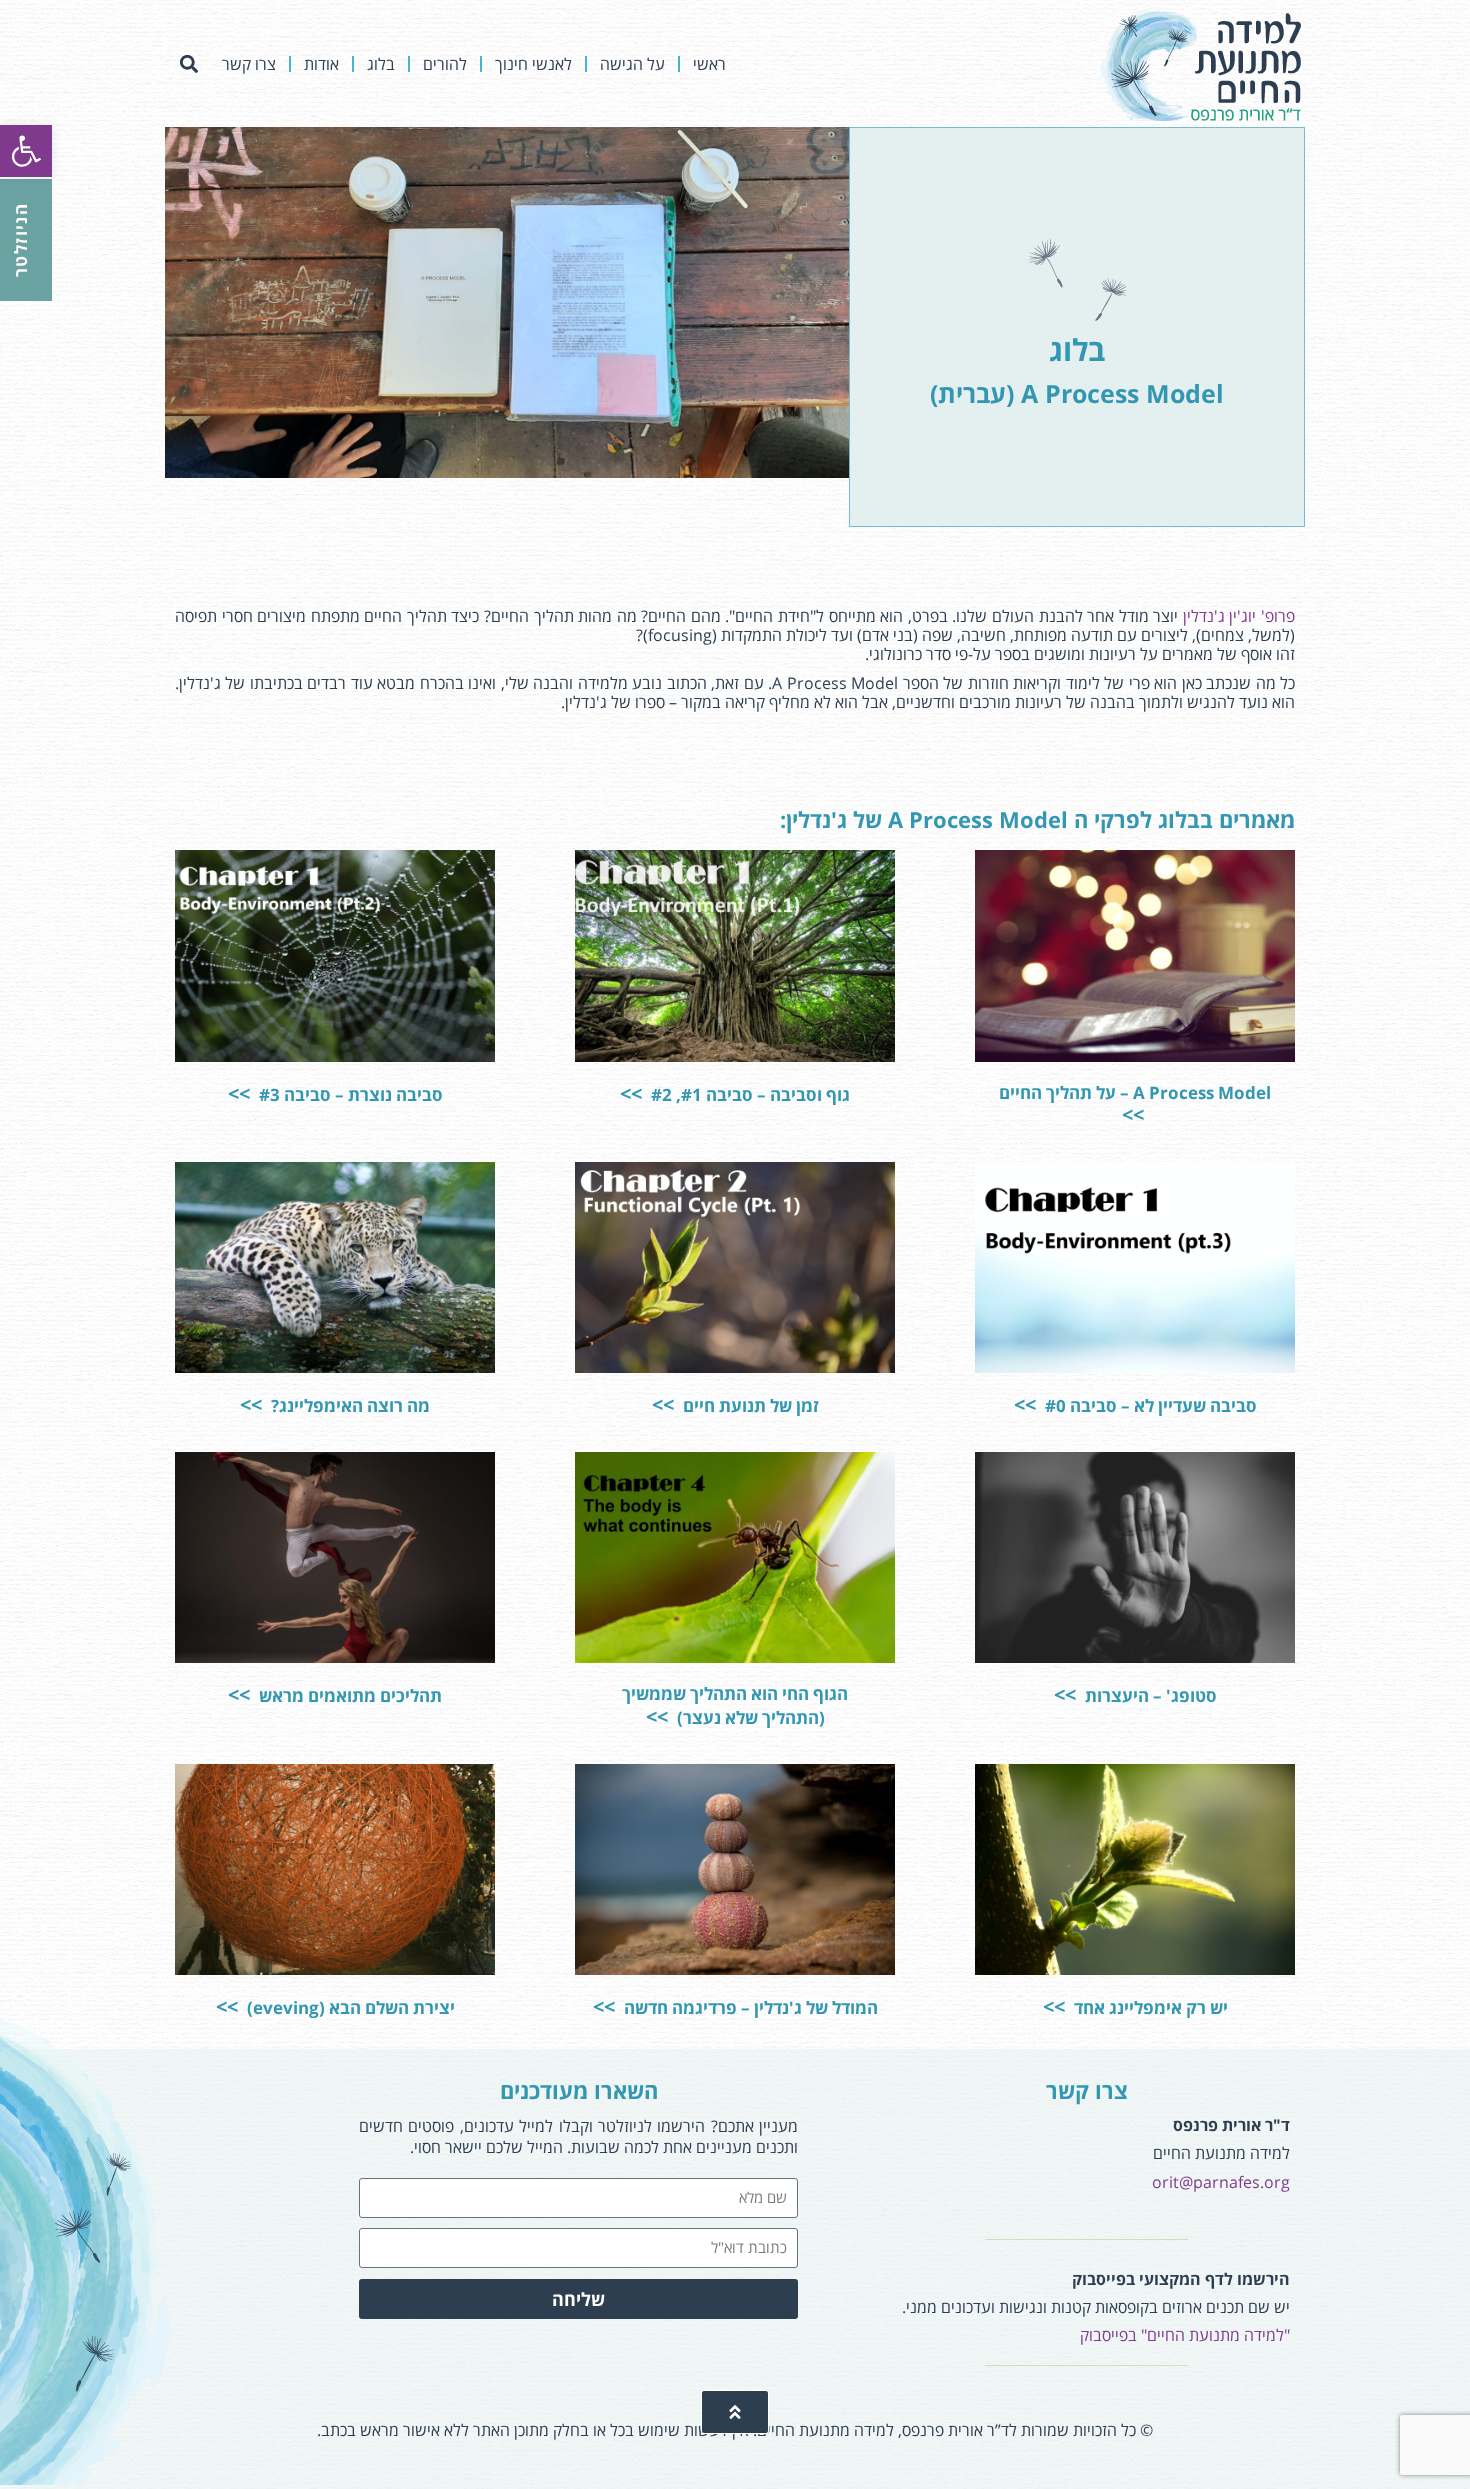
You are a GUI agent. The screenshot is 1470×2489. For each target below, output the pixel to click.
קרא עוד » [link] (1032, 1026)
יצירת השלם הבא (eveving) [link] (349, 2007)
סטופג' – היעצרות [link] (1149, 1695)
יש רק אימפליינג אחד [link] (1149, 2007)
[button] (188, 64)
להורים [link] (445, 64)
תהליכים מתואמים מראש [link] (348, 1695)
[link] (26, 151)
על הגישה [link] (632, 64)
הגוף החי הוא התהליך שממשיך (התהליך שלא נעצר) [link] (735, 1705)
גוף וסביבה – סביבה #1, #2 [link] (748, 1094)
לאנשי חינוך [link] (533, 64)
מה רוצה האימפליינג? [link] (348, 1405)
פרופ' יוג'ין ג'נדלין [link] (1239, 616)
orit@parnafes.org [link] (1221, 2182)
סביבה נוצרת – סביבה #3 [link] (349, 1094)
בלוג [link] (381, 64)
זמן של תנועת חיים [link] (749, 1405)
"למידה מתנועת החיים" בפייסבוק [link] (1185, 2335)
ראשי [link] (709, 64)
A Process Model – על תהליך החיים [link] (1135, 1092)
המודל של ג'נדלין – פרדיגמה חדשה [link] (749, 2007)
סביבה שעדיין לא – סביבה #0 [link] (1149, 1405)
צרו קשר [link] (249, 64)
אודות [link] (321, 64)
